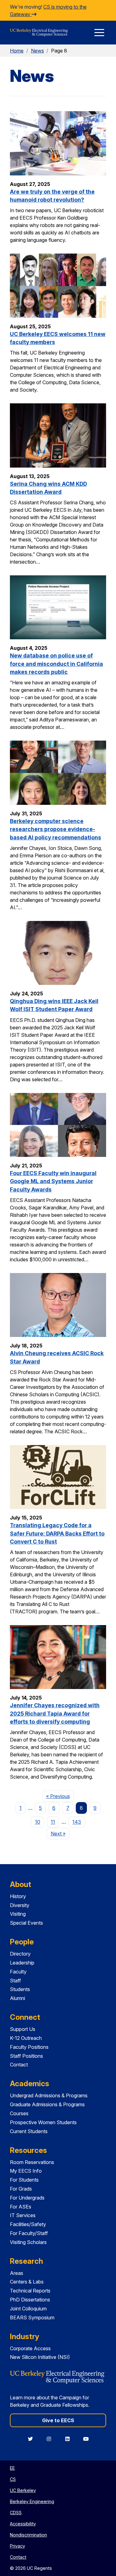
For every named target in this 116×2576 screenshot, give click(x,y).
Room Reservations (32, 2162)
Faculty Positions (29, 2047)
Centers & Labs (27, 2282)
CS (13, 2479)
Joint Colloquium (28, 2309)
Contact (19, 2065)
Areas (17, 2273)
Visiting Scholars (28, 2242)
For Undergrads (27, 2198)
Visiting (18, 1914)
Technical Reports (30, 2291)
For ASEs (21, 2207)
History (18, 1896)
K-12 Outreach (26, 2038)
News (37, 51)
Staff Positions (26, 2056)
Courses (19, 2113)
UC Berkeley (23, 2490)
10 (38, 1822)
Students (20, 1989)
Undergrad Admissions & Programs (49, 2095)
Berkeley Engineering (32, 2501)
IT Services (23, 2215)
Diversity (20, 1905)
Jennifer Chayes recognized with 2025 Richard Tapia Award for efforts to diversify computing (55, 1713)
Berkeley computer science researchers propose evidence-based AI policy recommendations (56, 829)
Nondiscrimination (28, 2535)
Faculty (18, 1972)
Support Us (23, 2029)
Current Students (29, 2131)
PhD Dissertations (30, 2300)
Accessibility (23, 2524)
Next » (60, 1833)
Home (17, 51)
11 (53, 1822)
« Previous (60, 1796)
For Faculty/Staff (29, 2233)
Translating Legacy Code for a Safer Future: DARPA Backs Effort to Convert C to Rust (57, 1533)
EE (12, 2468)
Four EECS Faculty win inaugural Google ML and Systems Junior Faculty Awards (53, 1181)
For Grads (21, 2189)
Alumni (17, 1998)
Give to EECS (58, 2420)
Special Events (26, 1923)
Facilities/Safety (28, 2224)
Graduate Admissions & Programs (47, 2104)
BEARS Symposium (32, 2318)
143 (77, 1822)
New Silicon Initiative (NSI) (40, 2357)
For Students (24, 2180)
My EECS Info (26, 2171)
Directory (20, 1954)
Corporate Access (30, 2348)
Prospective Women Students (43, 2122)
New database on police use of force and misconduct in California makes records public (56, 664)
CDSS (16, 2513)
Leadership (22, 1963)
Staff (15, 1981)
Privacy (17, 2546)
